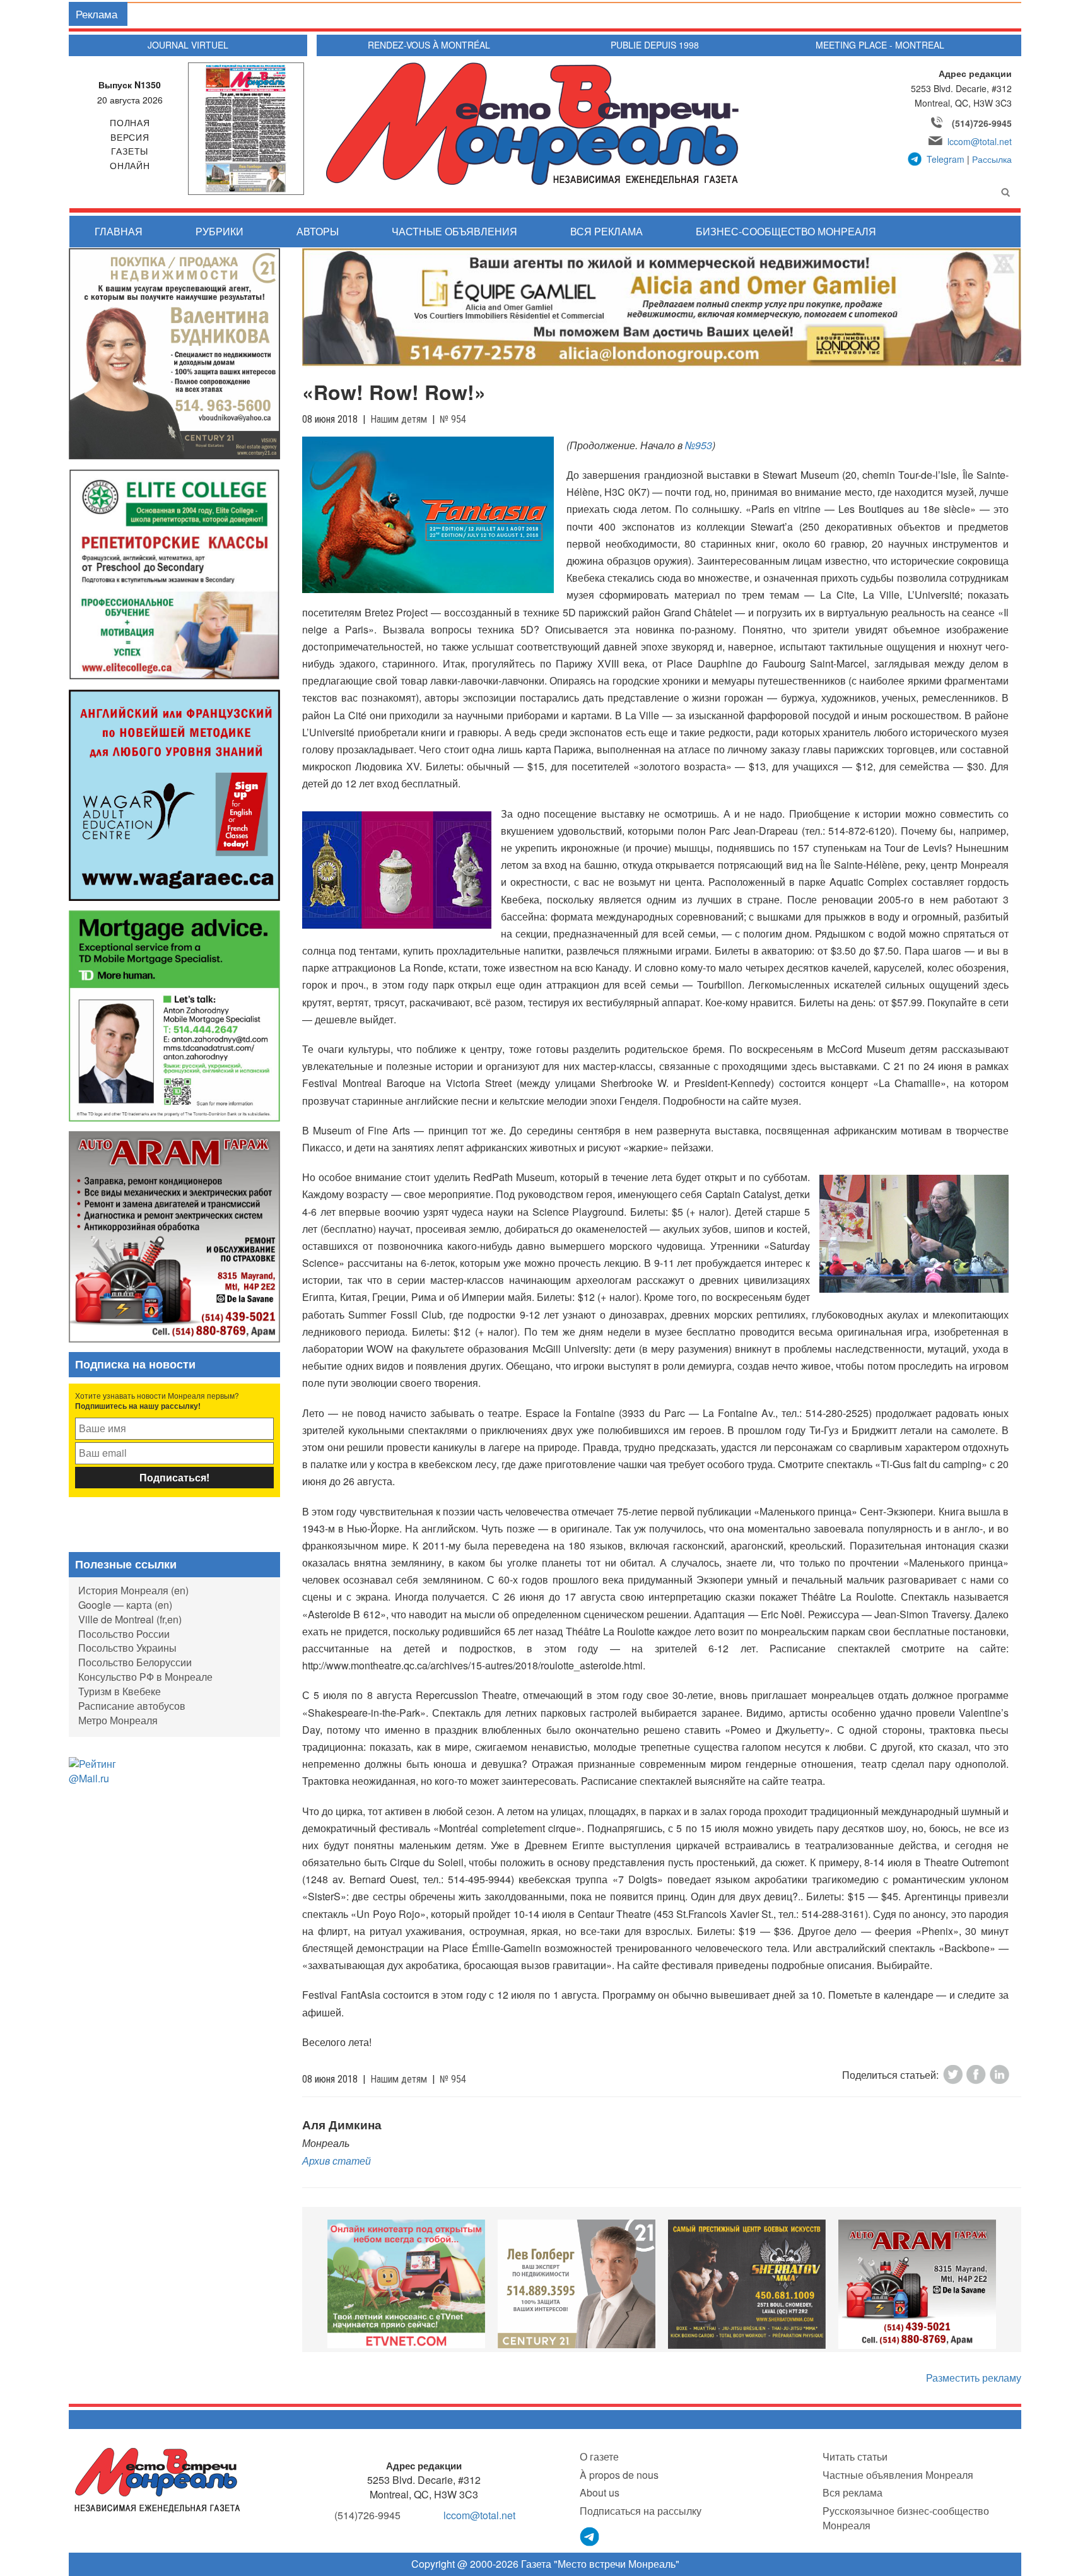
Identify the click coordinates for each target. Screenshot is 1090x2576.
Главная (119, 231)
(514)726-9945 (982, 123)
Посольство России (124, 1634)
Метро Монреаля (118, 1720)
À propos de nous (619, 2475)
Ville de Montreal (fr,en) (130, 1619)
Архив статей (337, 2161)
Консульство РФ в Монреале (145, 1677)
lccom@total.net (980, 141)
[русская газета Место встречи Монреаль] (157, 2479)
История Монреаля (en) (133, 1590)
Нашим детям (399, 419)
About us (600, 2492)
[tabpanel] (406, 2284)
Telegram (946, 159)
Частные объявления (454, 231)
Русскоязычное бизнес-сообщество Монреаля (906, 2518)
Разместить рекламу (974, 2378)
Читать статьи (855, 2456)
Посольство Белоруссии (135, 1662)
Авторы (318, 231)
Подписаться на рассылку (641, 2511)
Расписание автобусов (132, 1706)
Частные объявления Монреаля (898, 2475)
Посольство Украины (127, 1648)
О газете (599, 2456)
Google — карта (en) (125, 1605)
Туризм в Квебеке (120, 1691)
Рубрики (220, 231)
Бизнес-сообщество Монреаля (786, 231)
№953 (699, 445)
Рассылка (992, 159)
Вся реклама (607, 231)
